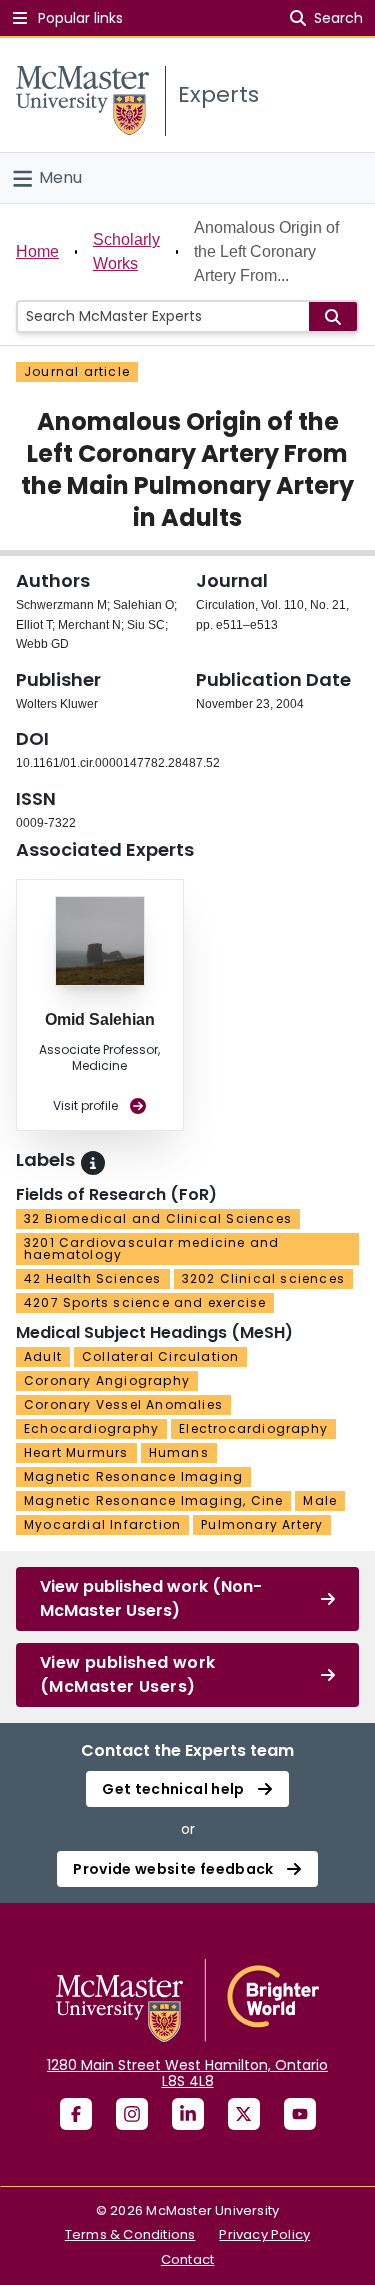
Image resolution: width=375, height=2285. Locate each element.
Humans (179, 1452)
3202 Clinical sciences (263, 1278)
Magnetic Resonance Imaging (133, 1476)
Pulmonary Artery (262, 1524)
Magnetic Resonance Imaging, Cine (153, 1500)
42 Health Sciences (93, 1278)
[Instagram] (132, 2114)
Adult (43, 1356)
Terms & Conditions (130, 2234)
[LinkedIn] (188, 2114)
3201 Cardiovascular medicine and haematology (151, 1248)
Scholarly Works (126, 251)
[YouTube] (300, 2114)
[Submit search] (333, 316)
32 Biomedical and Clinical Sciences (158, 1218)
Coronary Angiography (107, 1380)
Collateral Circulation (160, 1356)
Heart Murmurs (76, 1452)
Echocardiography (91, 1428)
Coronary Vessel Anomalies (123, 1404)
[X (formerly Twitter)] (244, 2114)
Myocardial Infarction (102, 1524)
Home (37, 251)
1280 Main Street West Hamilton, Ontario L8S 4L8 (187, 2073)
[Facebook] (76, 2114)
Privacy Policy (264, 2234)
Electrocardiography (253, 1428)
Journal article (77, 371)
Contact (187, 2259)
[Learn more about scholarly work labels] (93, 1163)
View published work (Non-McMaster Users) (151, 1598)
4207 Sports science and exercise (145, 1302)
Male (320, 1500)
